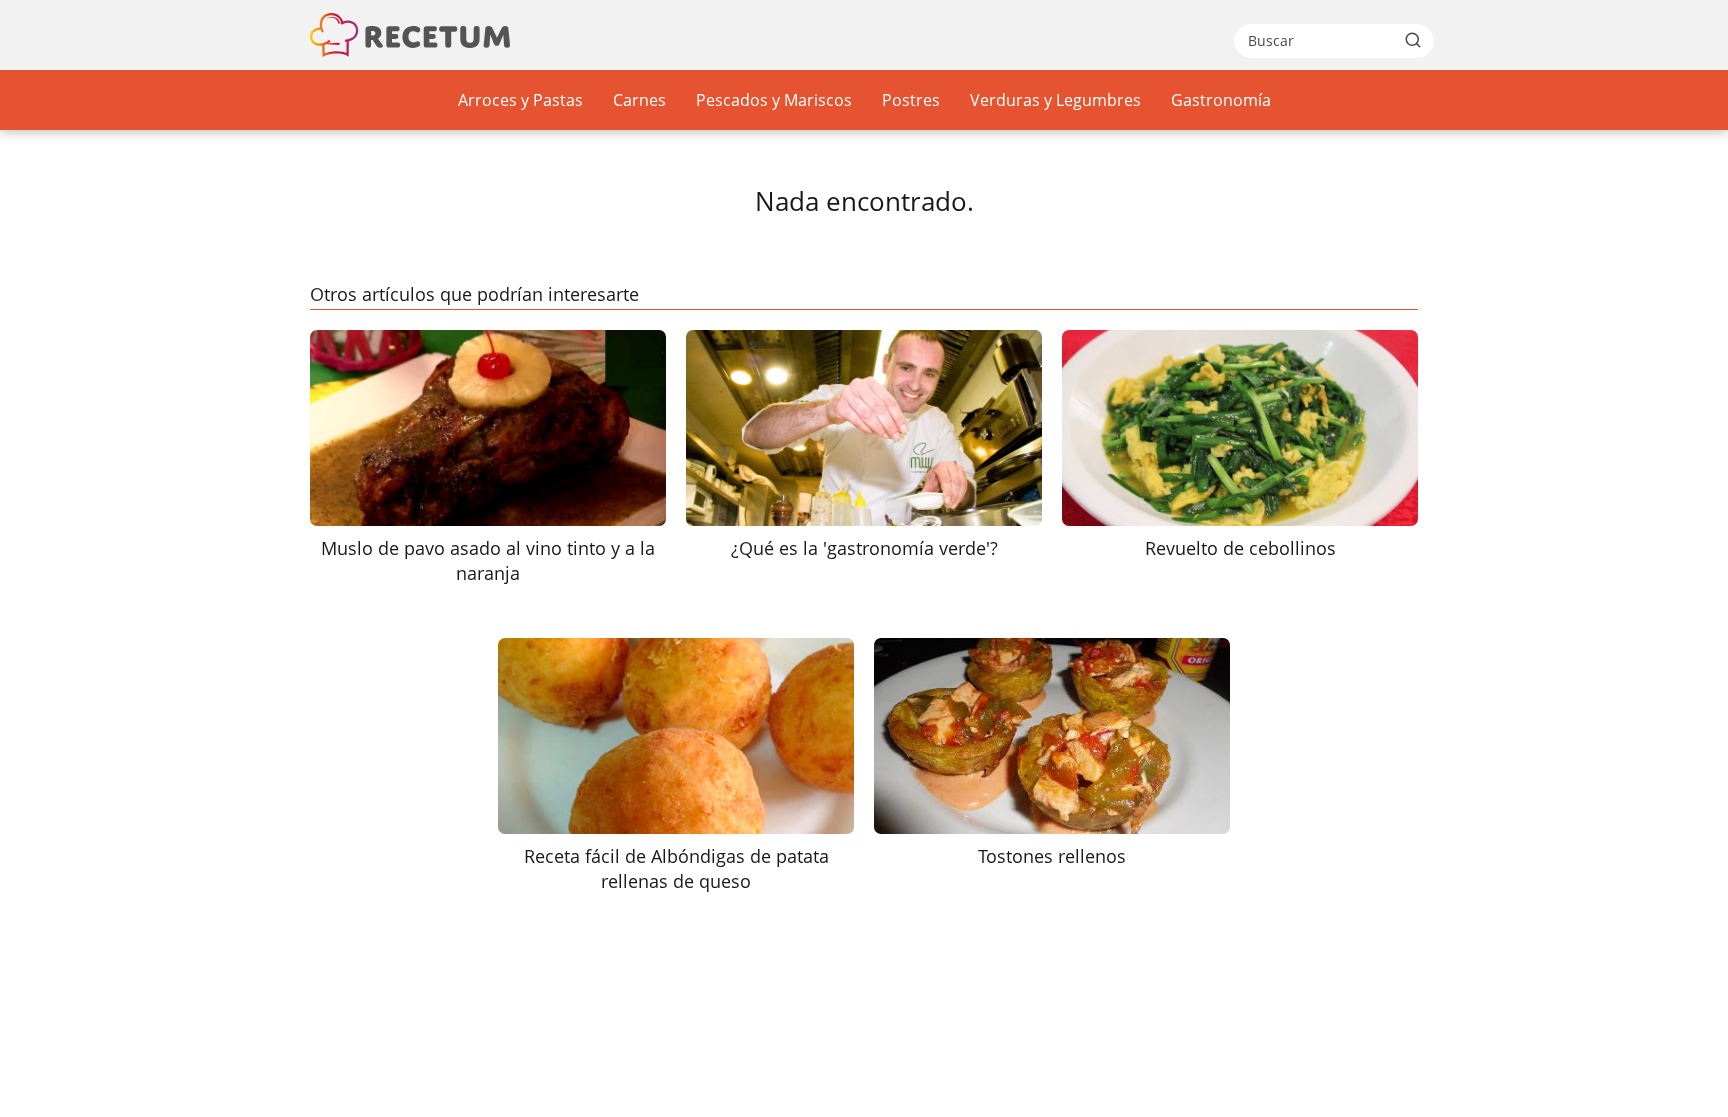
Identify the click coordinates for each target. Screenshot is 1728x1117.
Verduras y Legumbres (1055, 100)
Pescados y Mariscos (774, 100)
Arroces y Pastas (520, 100)
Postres (911, 100)
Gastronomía (1221, 100)
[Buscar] (1413, 40)
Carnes (639, 100)
